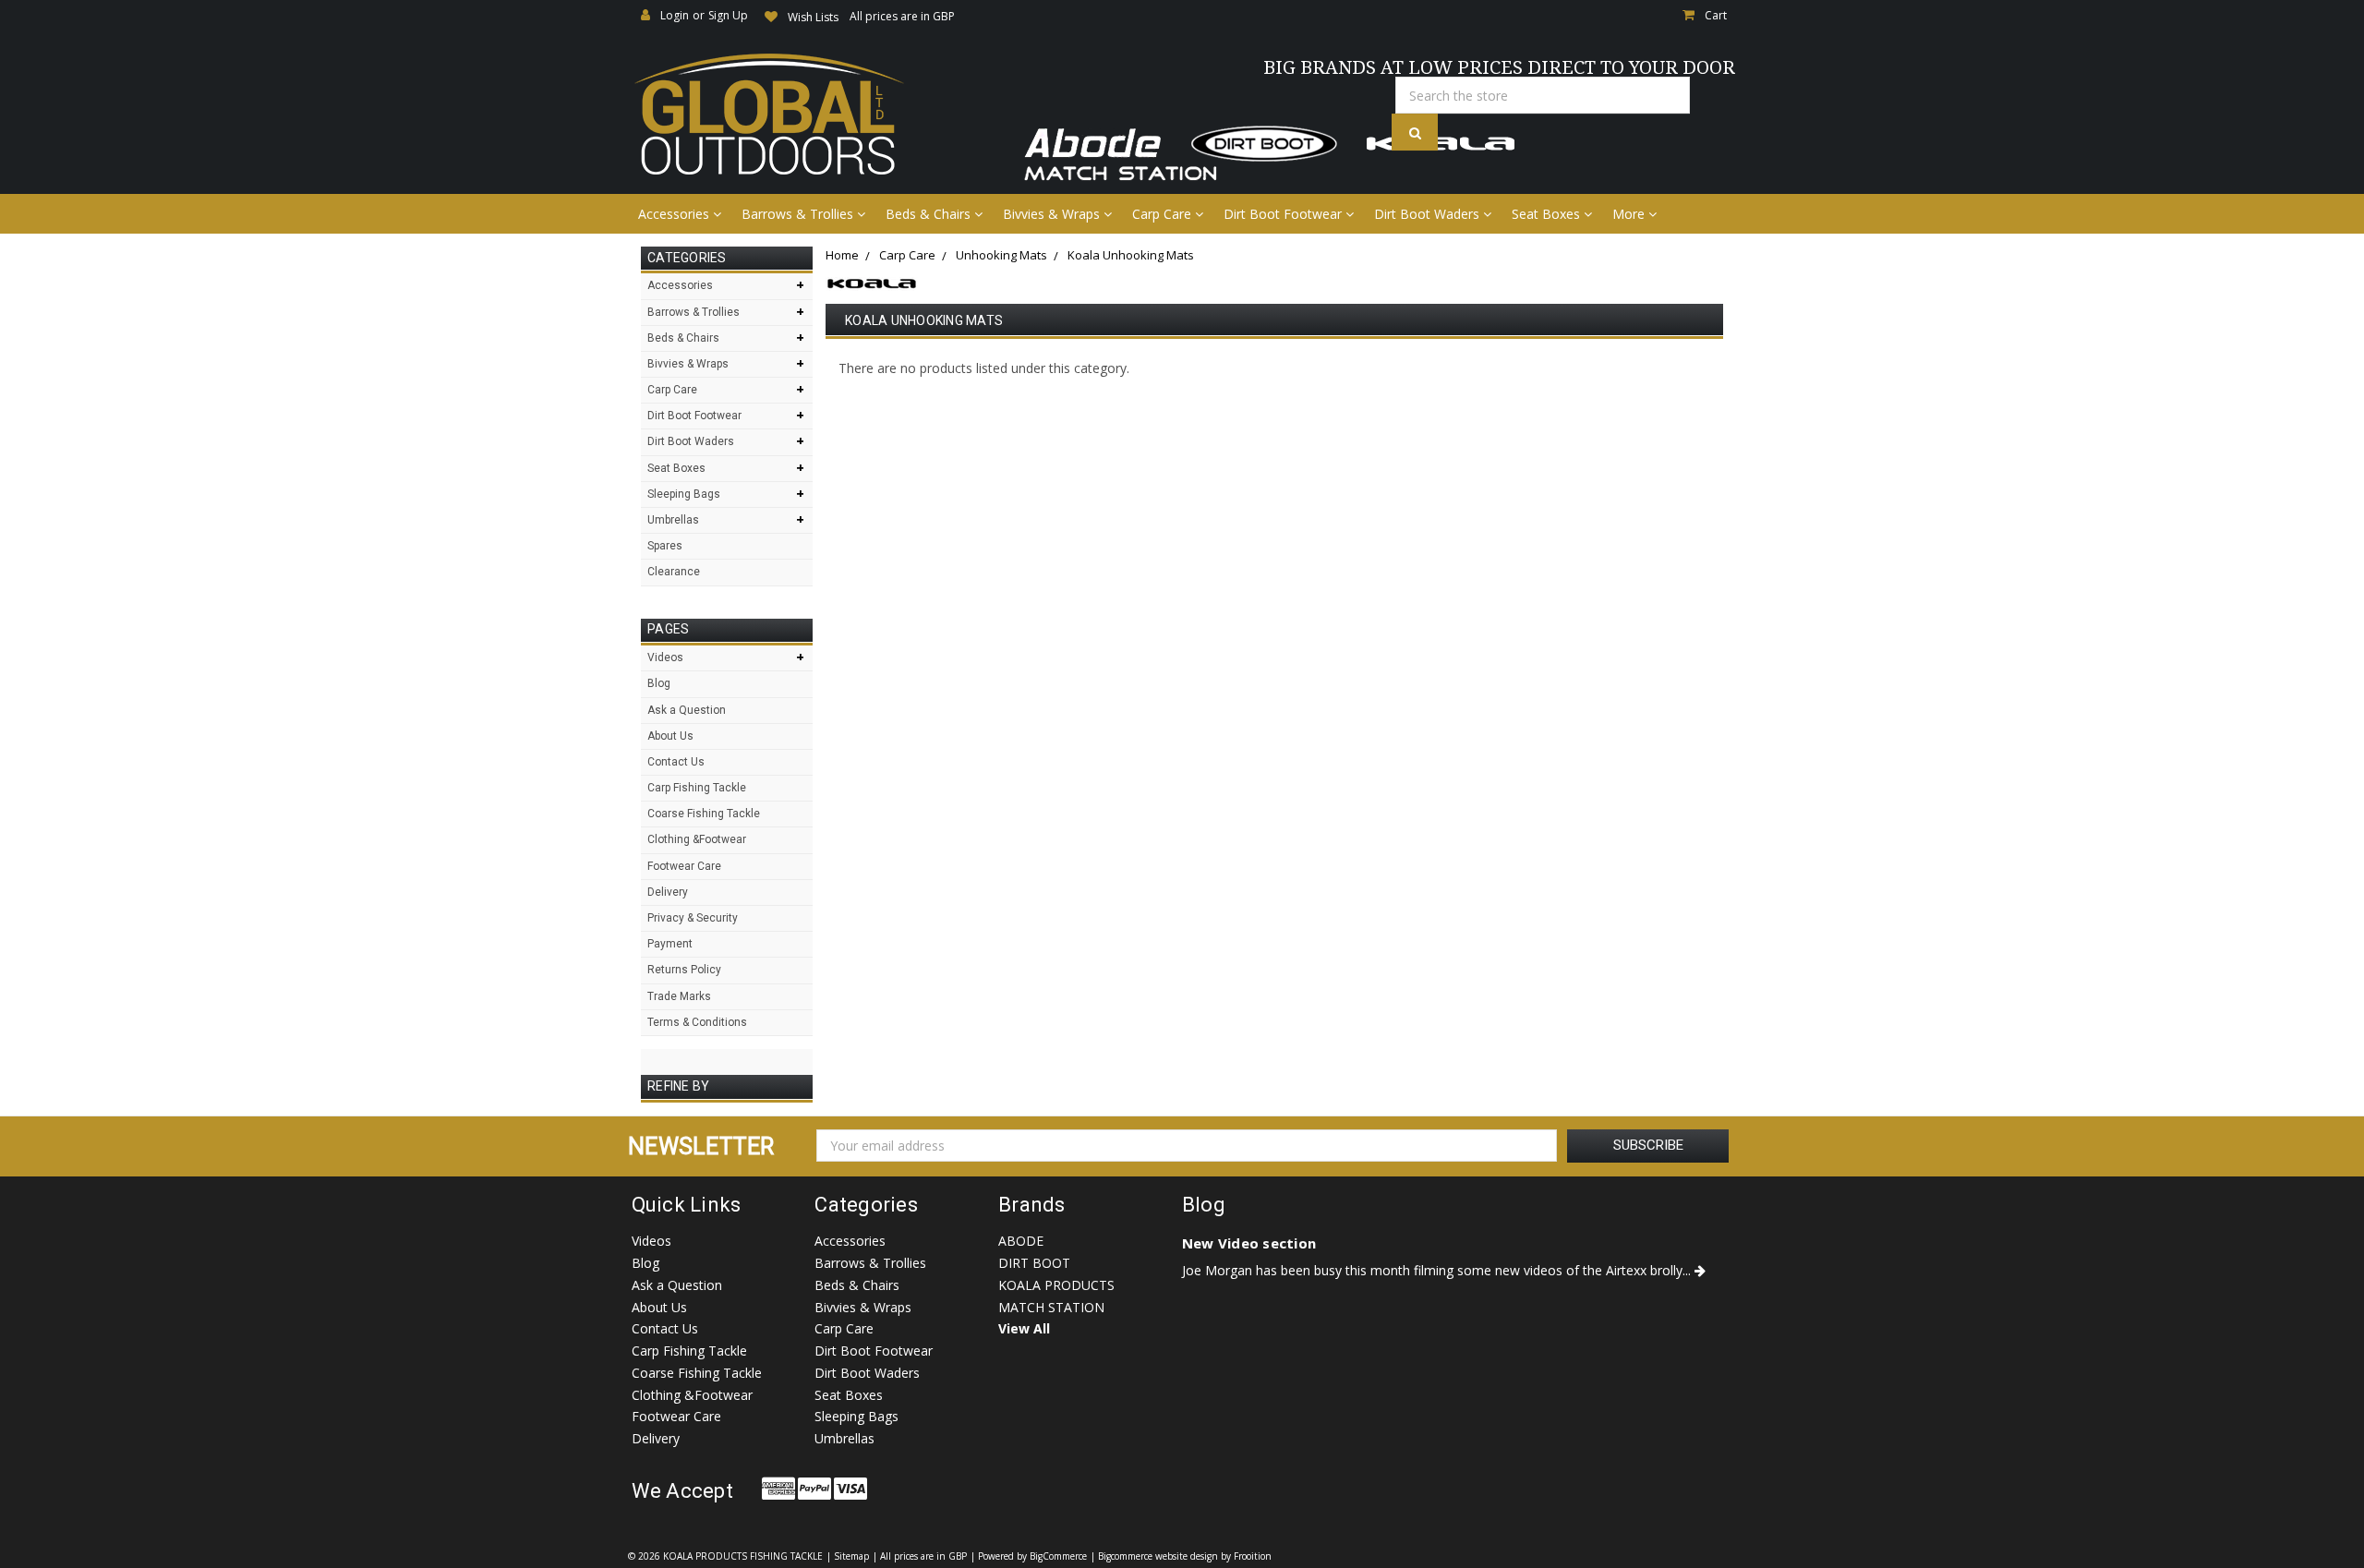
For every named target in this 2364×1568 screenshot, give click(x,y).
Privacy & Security (693, 918)
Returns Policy (684, 970)
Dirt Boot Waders (1429, 214)
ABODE (1021, 1241)
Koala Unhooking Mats (1131, 255)
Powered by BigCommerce (1032, 1556)
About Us (670, 736)
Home (842, 255)
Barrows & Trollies (799, 214)
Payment (670, 944)
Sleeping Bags (684, 494)
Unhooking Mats (1001, 255)
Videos (665, 657)
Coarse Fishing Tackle (704, 814)
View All (1024, 1328)
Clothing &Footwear (697, 839)
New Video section (1249, 1243)
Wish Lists (813, 17)
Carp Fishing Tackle (697, 788)
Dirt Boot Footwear (1285, 214)
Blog (659, 683)
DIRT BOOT (1034, 1263)
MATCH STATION (1051, 1307)
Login (675, 15)
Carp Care (1164, 214)
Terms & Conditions (697, 1022)
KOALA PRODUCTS (1056, 1285)
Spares (665, 546)
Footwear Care (684, 866)
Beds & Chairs (930, 214)
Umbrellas (673, 520)
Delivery (668, 892)
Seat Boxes (1548, 214)
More (1630, 214)
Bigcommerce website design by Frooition (1185, 1556)
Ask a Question (687, 710)
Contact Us (676, 762)
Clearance (674, 572)
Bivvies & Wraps (1053, 214)
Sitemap (851, 1556)
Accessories (675, 214)
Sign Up (728, 15)
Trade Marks (679, 996)
